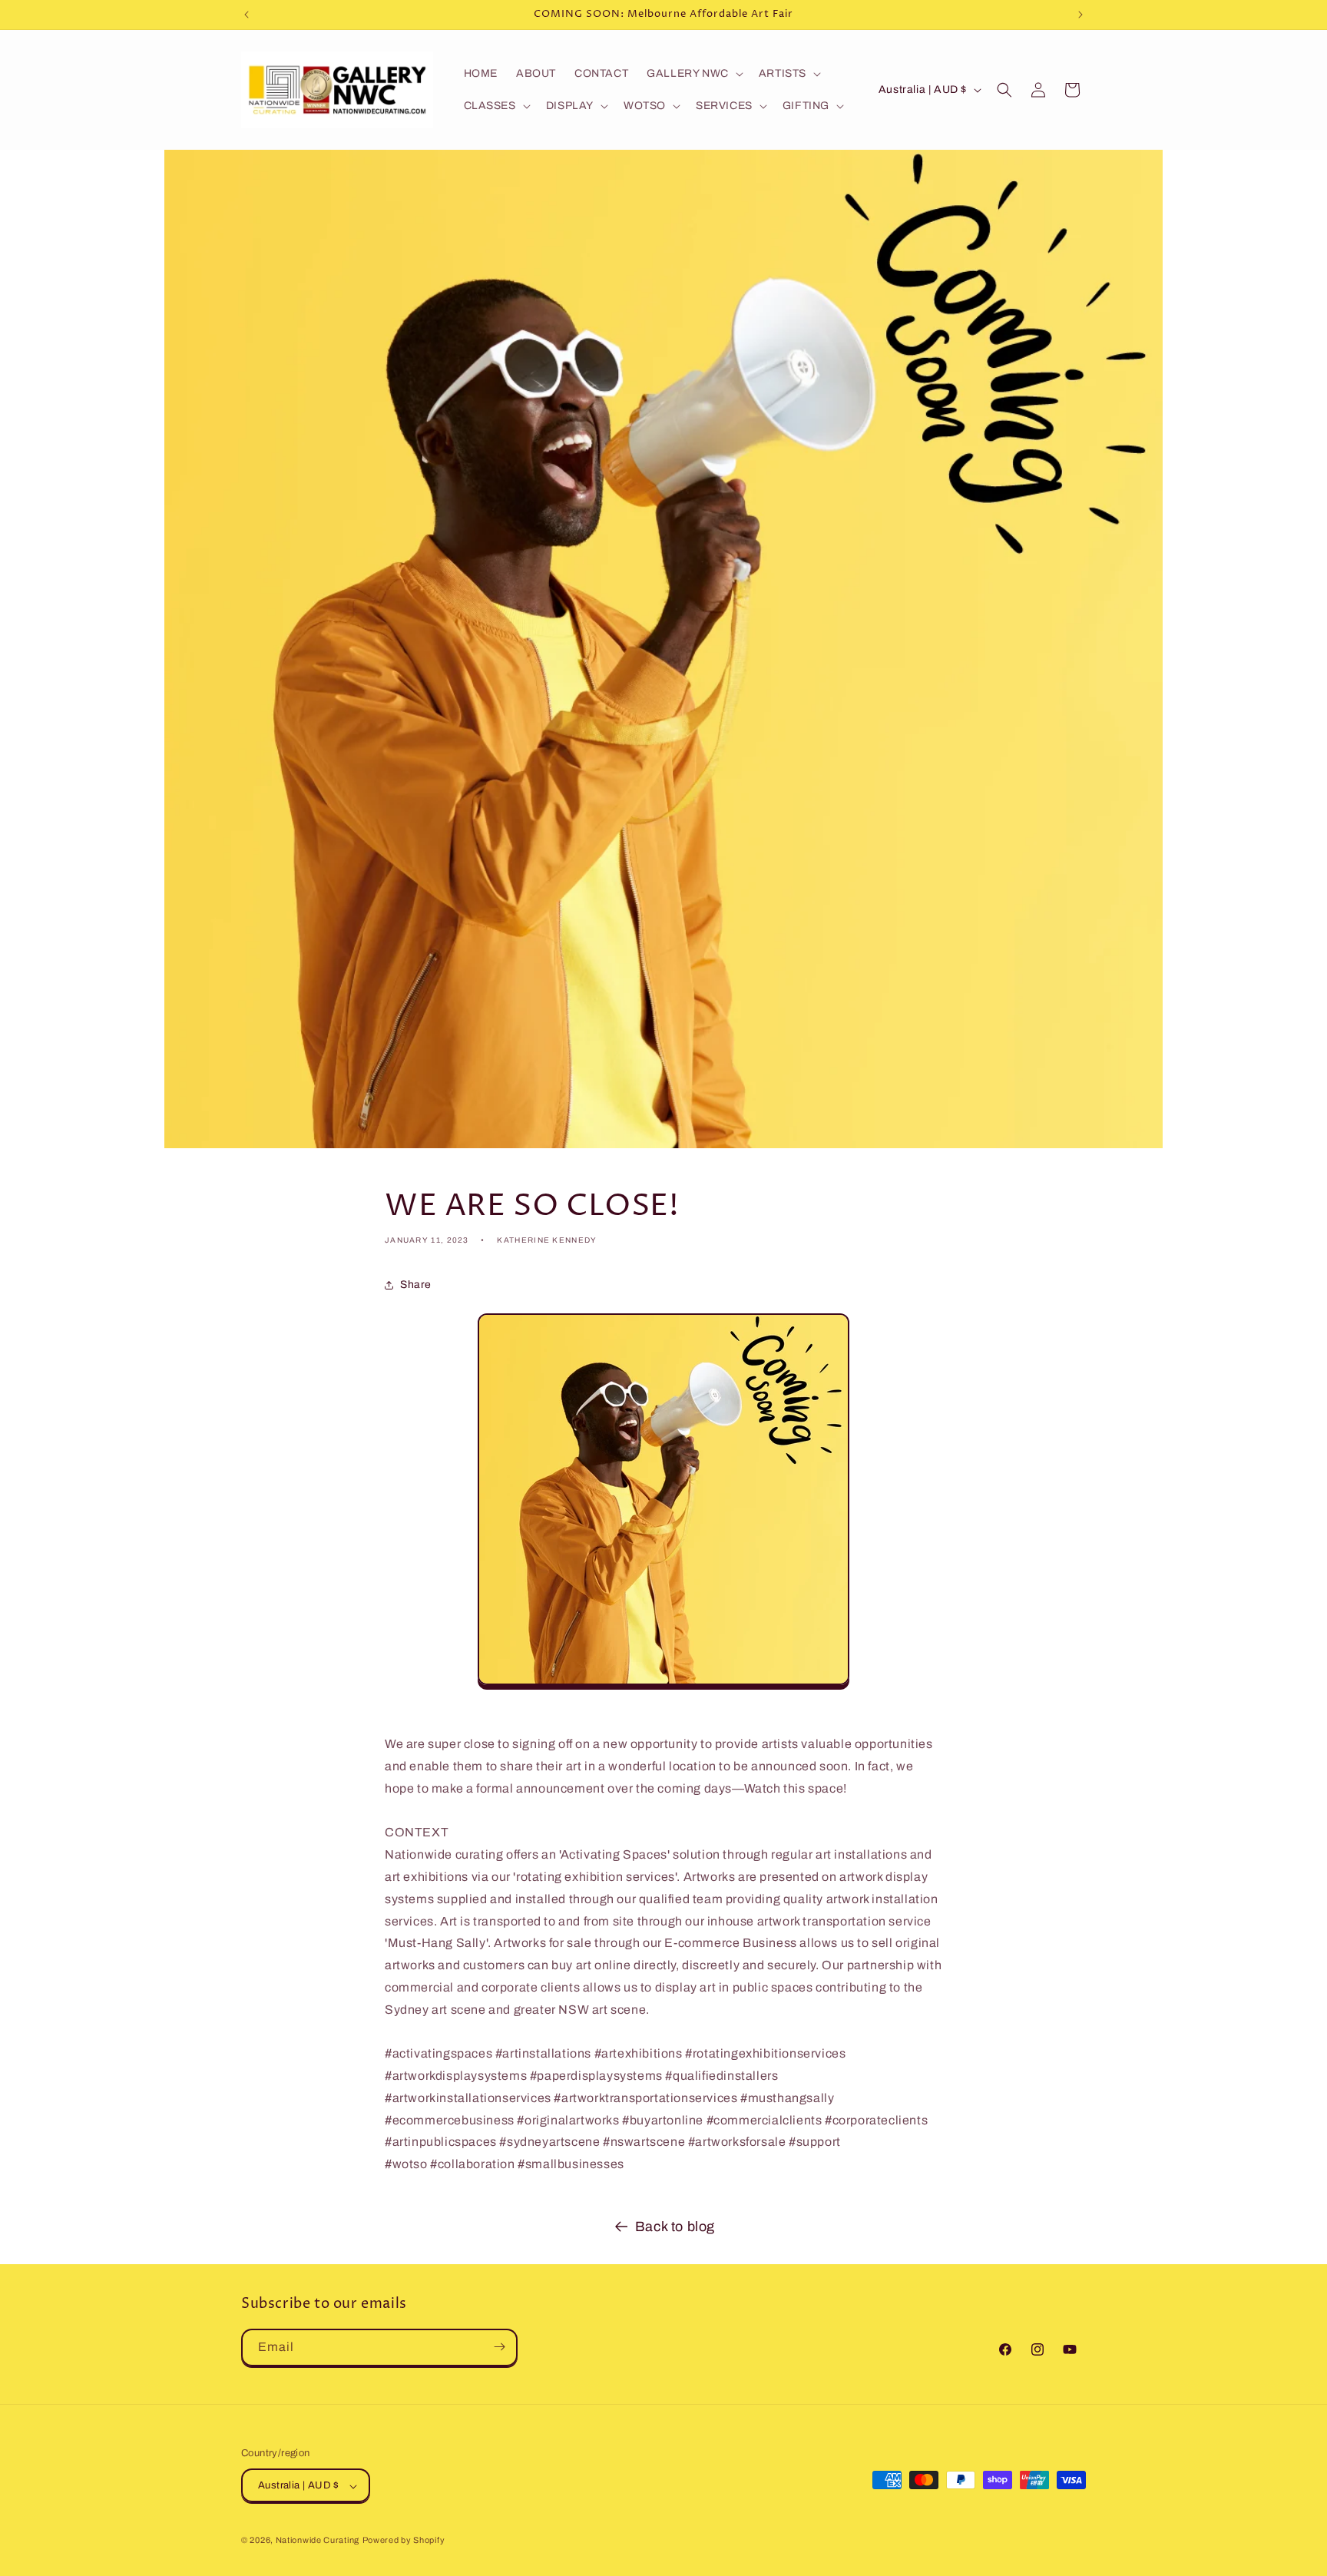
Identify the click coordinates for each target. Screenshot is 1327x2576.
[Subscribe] (499, 2347)
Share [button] (416, 1285)
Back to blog (675, 2227)
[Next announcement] (1080, 15)
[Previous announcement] (247, 15)
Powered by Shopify (404, 2541)
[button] (693, 74)
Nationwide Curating (318, 2541)
